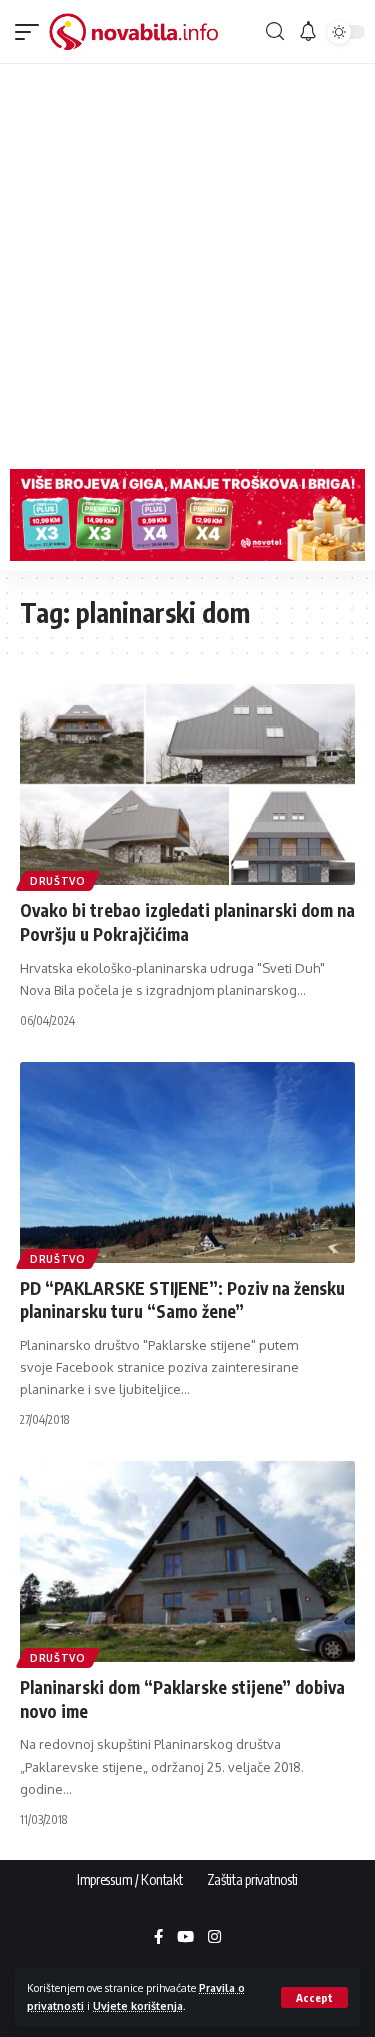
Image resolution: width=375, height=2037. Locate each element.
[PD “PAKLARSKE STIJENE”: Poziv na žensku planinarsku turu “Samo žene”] (187, 1162)
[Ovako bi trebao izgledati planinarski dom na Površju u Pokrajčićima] (187, 784)
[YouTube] (185, 1938)
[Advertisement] (187, 261)
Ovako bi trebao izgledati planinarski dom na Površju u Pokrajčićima (187, 922)
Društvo (58, 881)
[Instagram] (214, 1938)
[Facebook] (158, 1938)
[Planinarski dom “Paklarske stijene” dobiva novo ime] (187, 1561)
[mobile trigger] (32, 32)
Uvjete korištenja (138, 2005)
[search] (274, 31)
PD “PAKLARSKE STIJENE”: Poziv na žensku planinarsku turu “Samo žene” (182, 1300)
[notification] (307, 32)
